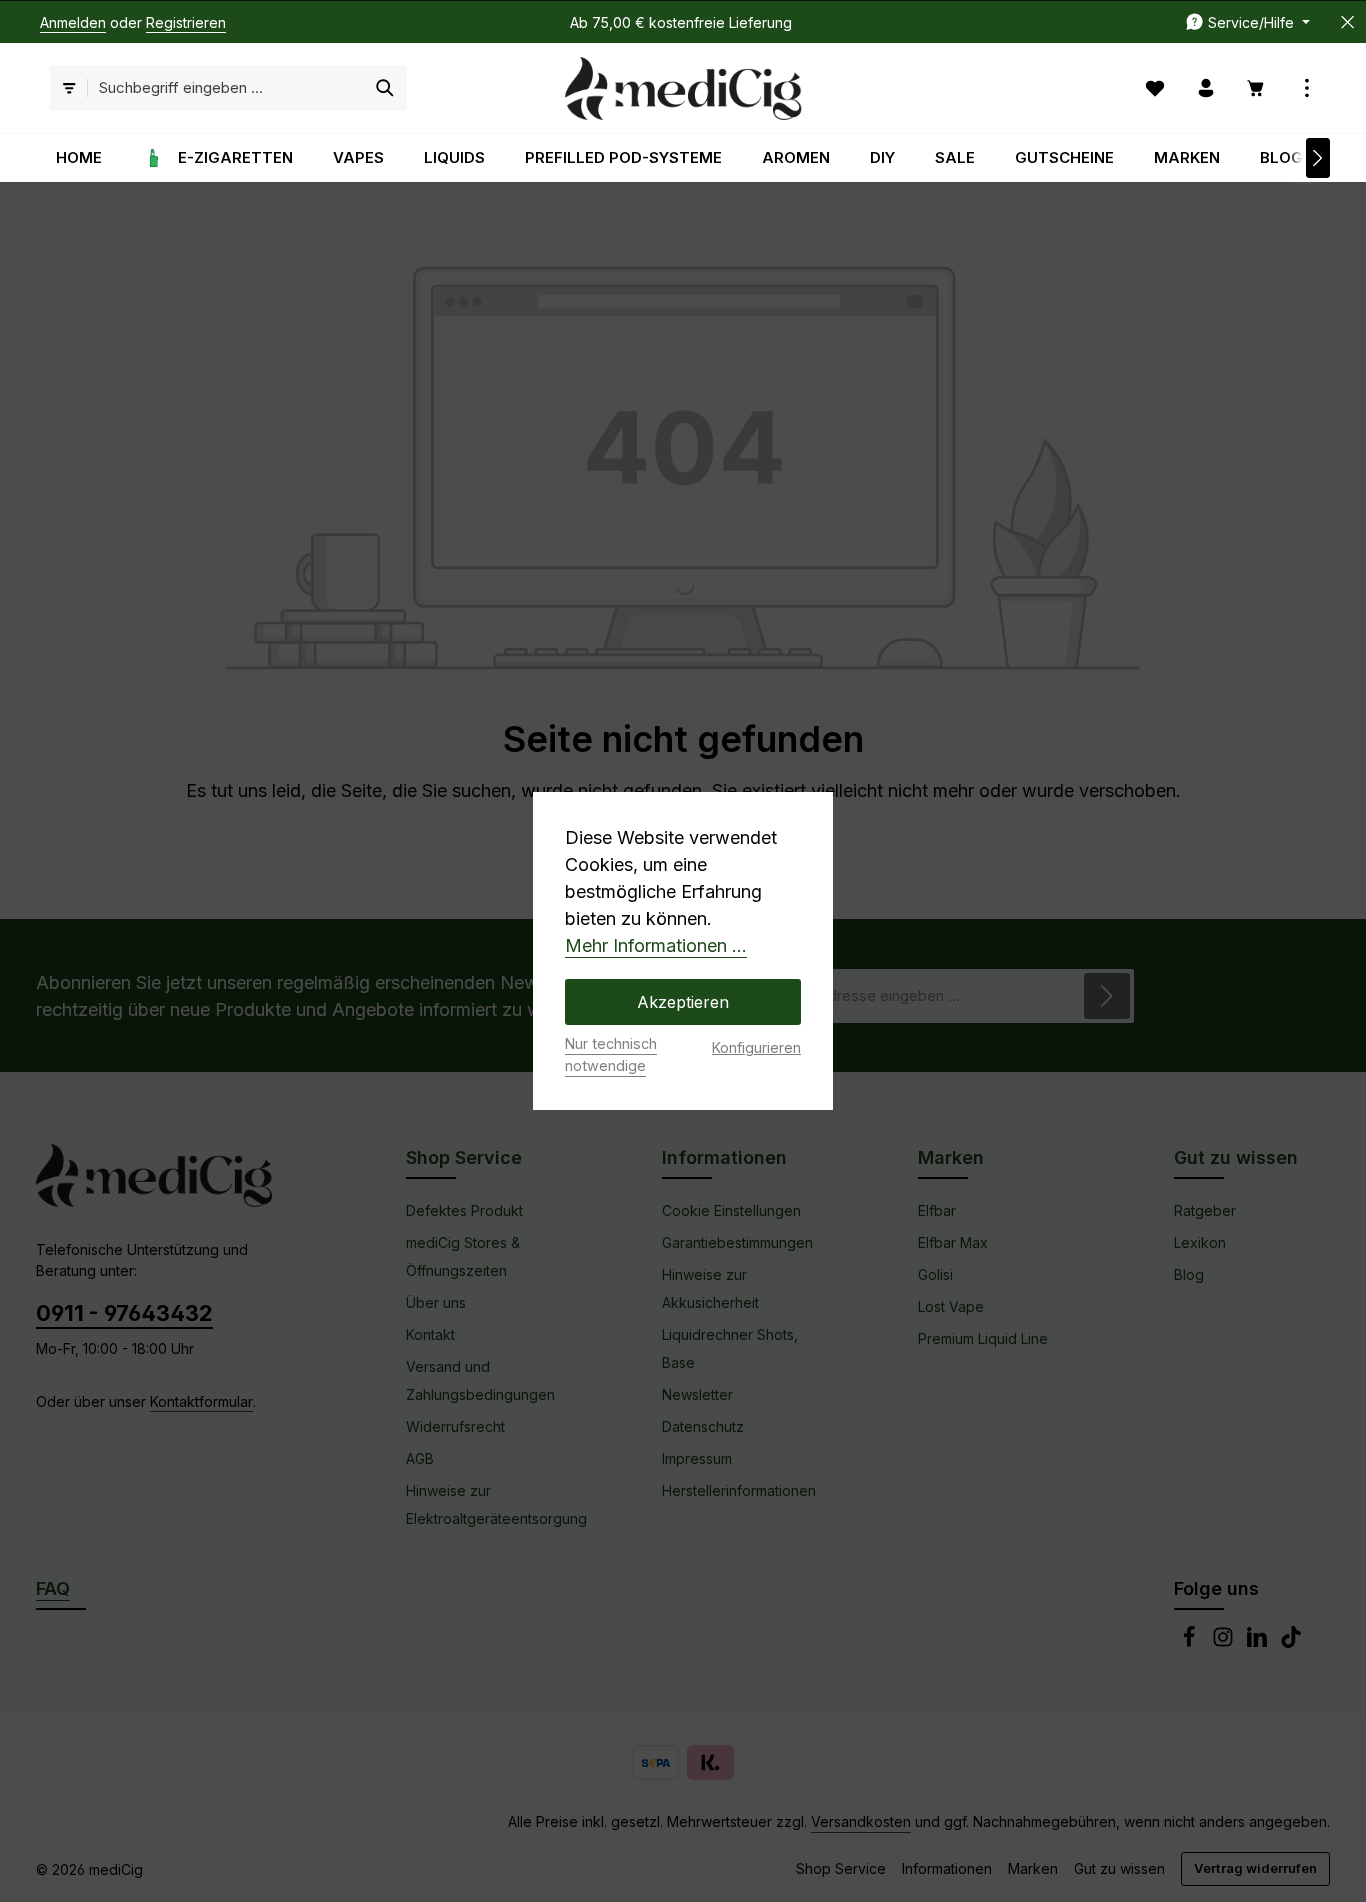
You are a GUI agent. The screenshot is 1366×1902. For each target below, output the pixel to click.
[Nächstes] (1318, 158)
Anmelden (73, 22)
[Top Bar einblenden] (1307, 88)
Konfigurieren (756, 1047)
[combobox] (226, 88)
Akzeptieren (683, 1002)
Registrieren (186, 22)
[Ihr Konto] (1206, 88)
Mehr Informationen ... (656, 945)
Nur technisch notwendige (611, 1054)
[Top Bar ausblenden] (1347, 22)
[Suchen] (385, 88)
